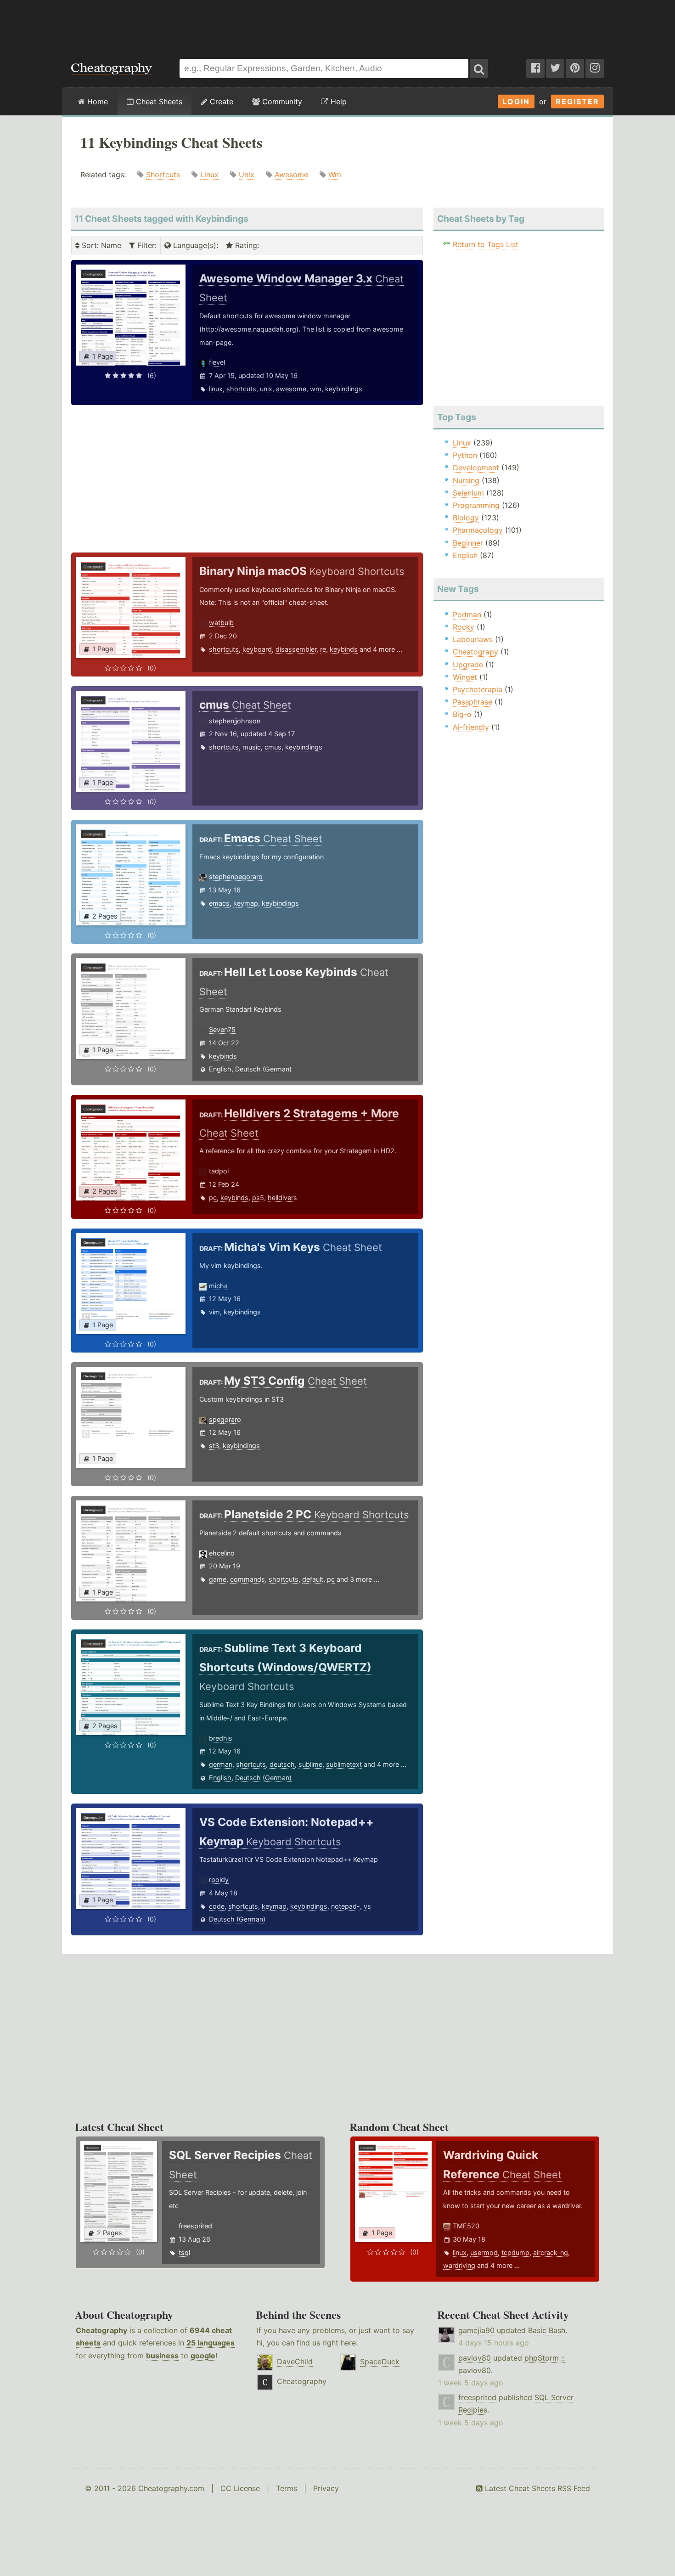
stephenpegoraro (236, 877)
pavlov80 (475, 2358)
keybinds (344, 649)
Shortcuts (163, 175)
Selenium (468, 493)
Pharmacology (478, 530)
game (218, 1579)
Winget (465, 677)
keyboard (257, 649)
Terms (287, 2488)
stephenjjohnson (235, 721)
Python (465, 455)
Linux (209, 175)
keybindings (344, 389)
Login (516, 101)
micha (218, 1286)
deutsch (282, 1764)
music (252, 747)
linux (216, 389)
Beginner (468, 543)
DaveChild (295, 2362)
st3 (214, 1446)
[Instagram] (595, 68)
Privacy (326, 2488)
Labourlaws (473, 639)
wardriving (459, 2265)
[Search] (479, 68)
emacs (219, 903)
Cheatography (101, 2330)
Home (96, 101)
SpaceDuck (380, 2362)
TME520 (466, 2226)
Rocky (464, 627)
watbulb (221, 623)
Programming (476, 505)
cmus (273, 747)
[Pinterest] (575, 68)
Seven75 (222, 1029)
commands (247, 1579)
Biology (466, 518)
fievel (217, 362)
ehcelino (222, 1553)
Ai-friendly (471, 727)
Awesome (291, 175)
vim (214, 1312)
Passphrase (472, 702)
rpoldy (219, 1880)
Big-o (462, 714)
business (162, 2356)
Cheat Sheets (158, 101)
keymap (246, 903)
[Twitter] (555, 68)
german (221, 1764)
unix (266, 389)
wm (316, 389)
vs (367, 1906)
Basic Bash (547, 2330)
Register (577, 101)
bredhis (221, 1738)
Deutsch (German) (263, 1069)
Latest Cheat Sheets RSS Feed (536, 2488)
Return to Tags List (486, 244)
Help (337, 101)
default (313, 1579)
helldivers (282, 1198)
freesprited (195, 2226)
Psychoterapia (478, 689)
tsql (184, 2252)
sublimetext (344, 1764)
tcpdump (515, 2252)
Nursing (466, 480)
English (220, 1069)
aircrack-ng (551, 2252)
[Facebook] (535, 68)
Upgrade (468, 665)
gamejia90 (476, 2330)
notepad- (346, 1906)
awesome (291, 389)
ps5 (258, 1198)
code (217, 1906)
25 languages (211, 2343)
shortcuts (241, 389)
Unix (247, 175)
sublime (310, 1764)
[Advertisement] (337, 25)
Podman (467, 614)
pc (213, 1198)
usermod (484, 2252)
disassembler (296, 649)
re (323, 649)
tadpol (219, 1171)
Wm (335, 175)
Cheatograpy (475, 652)
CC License (240, 2488)
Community (281, 101)
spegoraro (225, 1419)
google (203, 2356)
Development (476, 468)
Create (220, 101)
